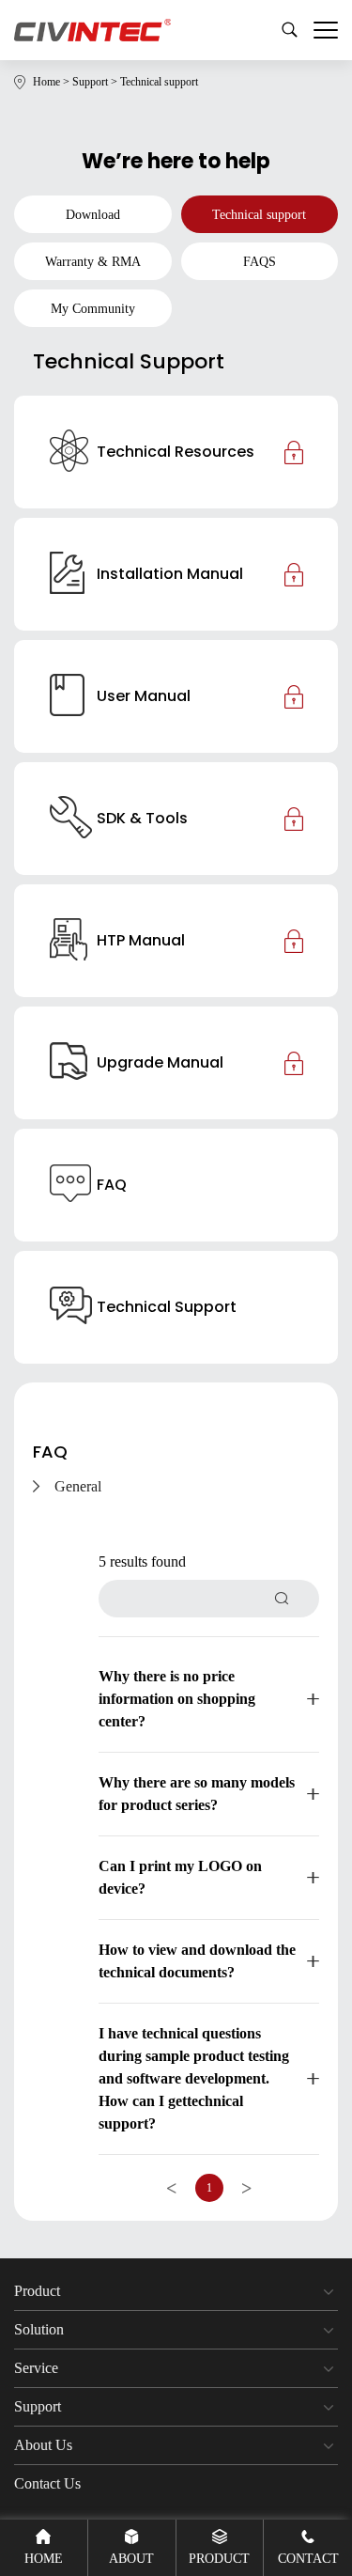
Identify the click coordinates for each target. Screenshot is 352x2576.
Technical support (159, 82)
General (78, 1486)
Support (96, 82)
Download (93, 215)
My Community (93, 309)
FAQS (260, 262)
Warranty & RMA (93, 262)
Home (53, 82)
